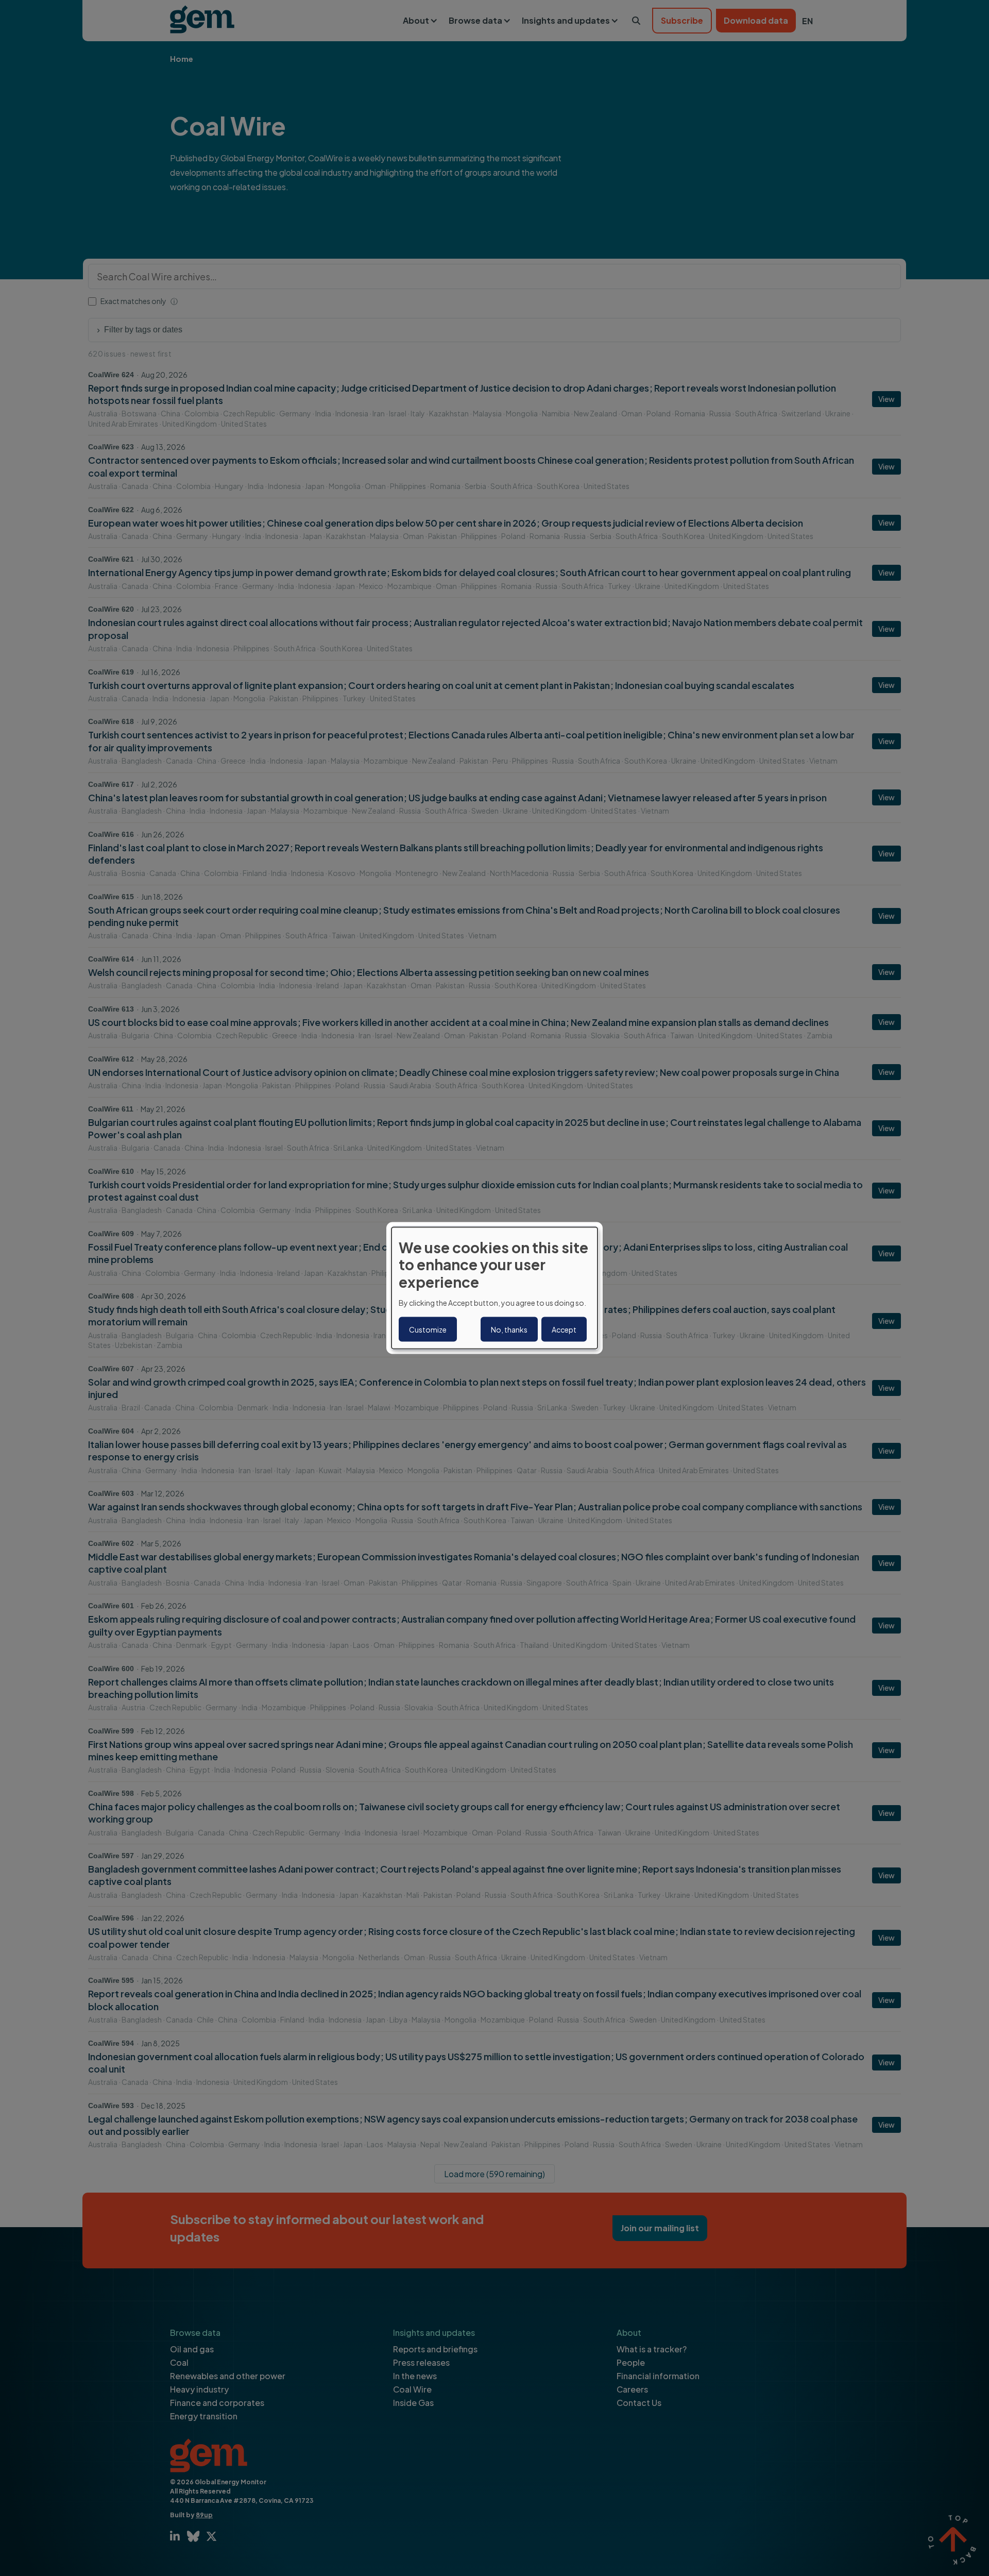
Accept (564, 1329)
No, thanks (509, 1329)
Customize (428, 1329)
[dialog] (494, 1288)
